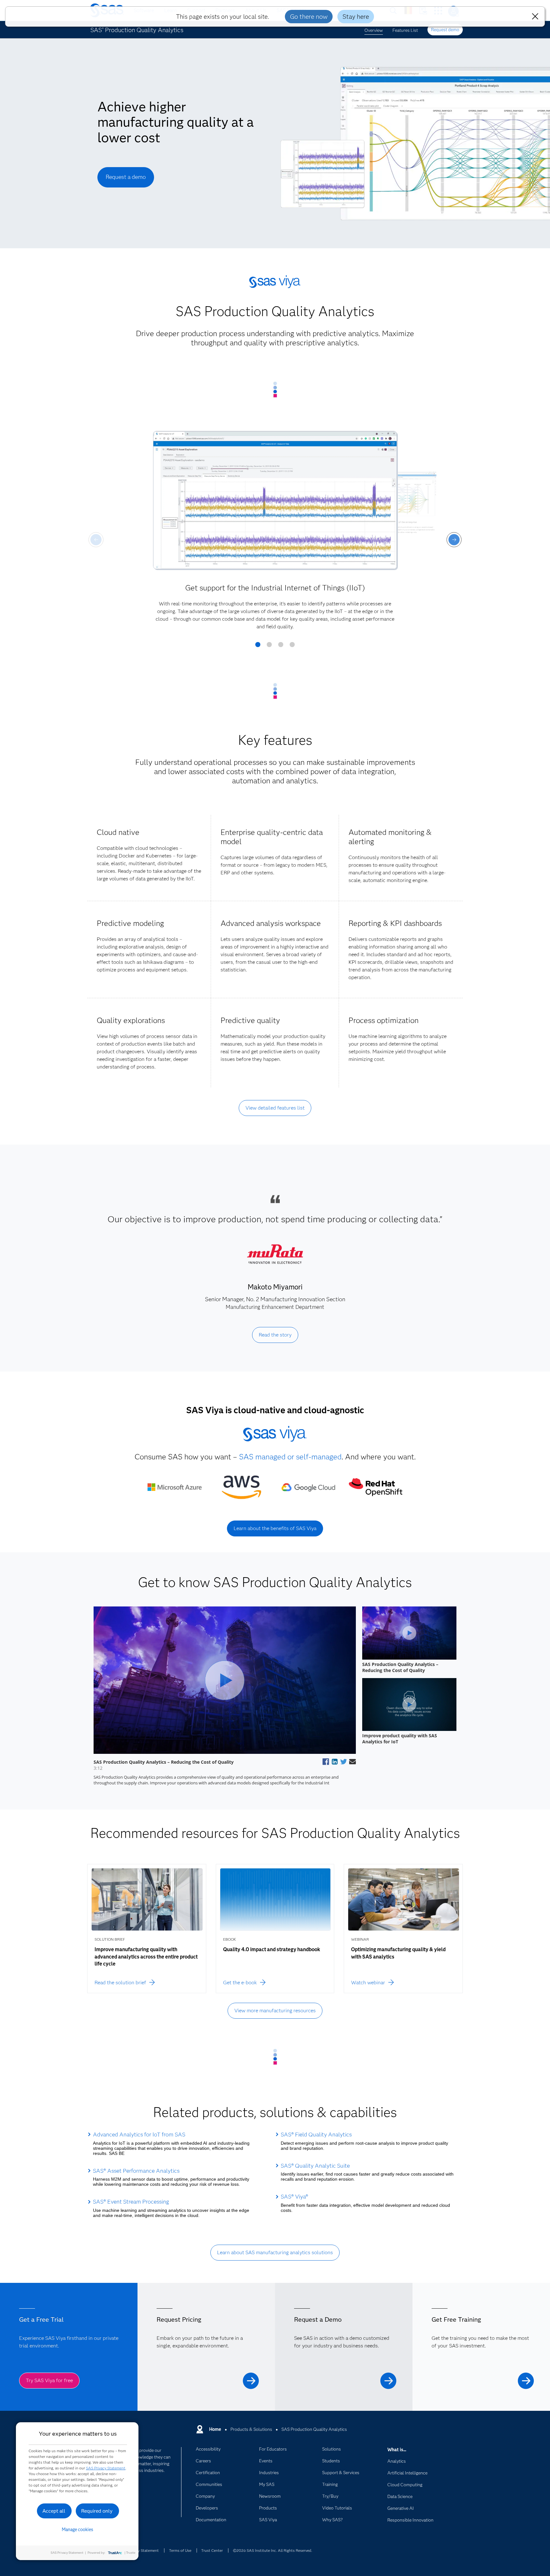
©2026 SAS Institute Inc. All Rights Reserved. (273, 2550)
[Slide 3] (281, 647)
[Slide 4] (292, 647)
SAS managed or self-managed (290, 1457)
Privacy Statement (143, 2550)
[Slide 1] (258, 647)
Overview (374, 30)
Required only (97, 2511)
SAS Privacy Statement (106, 2468)
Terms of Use (180, 2550)
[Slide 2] (269, 647)
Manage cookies (78, 2530)
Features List (405, 30)
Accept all (54, 2511)
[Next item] (454, 540)
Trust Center (212, 2550)
